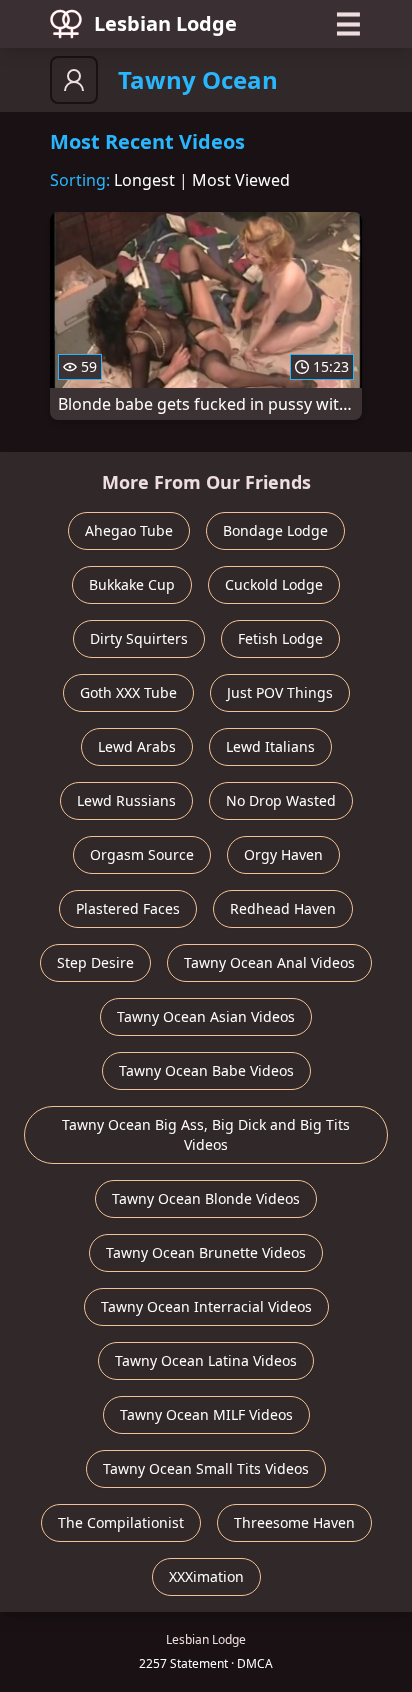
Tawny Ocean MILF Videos (206, 1414)
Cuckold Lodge (274, 584)
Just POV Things (280, 692)
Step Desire (95, 962)
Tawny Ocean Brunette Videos (206, 1252)
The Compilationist (121, 1522)
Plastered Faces (128, 908)
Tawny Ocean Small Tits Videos (206, 1468)
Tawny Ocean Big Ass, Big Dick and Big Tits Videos (206, 1134)
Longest (144, 180)
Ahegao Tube (129, 530)
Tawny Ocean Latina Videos (206, 1360)
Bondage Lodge (275, 530)
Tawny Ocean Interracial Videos (206, 1306)
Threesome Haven (294, 1522)
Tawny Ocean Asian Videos (206, 1016)
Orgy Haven (283, 854)
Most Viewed (241, 180)
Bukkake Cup (132, 584)
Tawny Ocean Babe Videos (206, 1070)
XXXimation (206, 1576)
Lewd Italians (270, 746)
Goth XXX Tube (128, 692)
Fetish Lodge (280, 638)
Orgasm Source (142, 854)
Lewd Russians (126, 800)
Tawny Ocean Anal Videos (269, 962)
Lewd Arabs (137, 746)
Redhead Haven (283, 908)
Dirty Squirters (139, 638)
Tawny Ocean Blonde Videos (206, 1198)
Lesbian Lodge (165, 23)
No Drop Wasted (281, 800)
